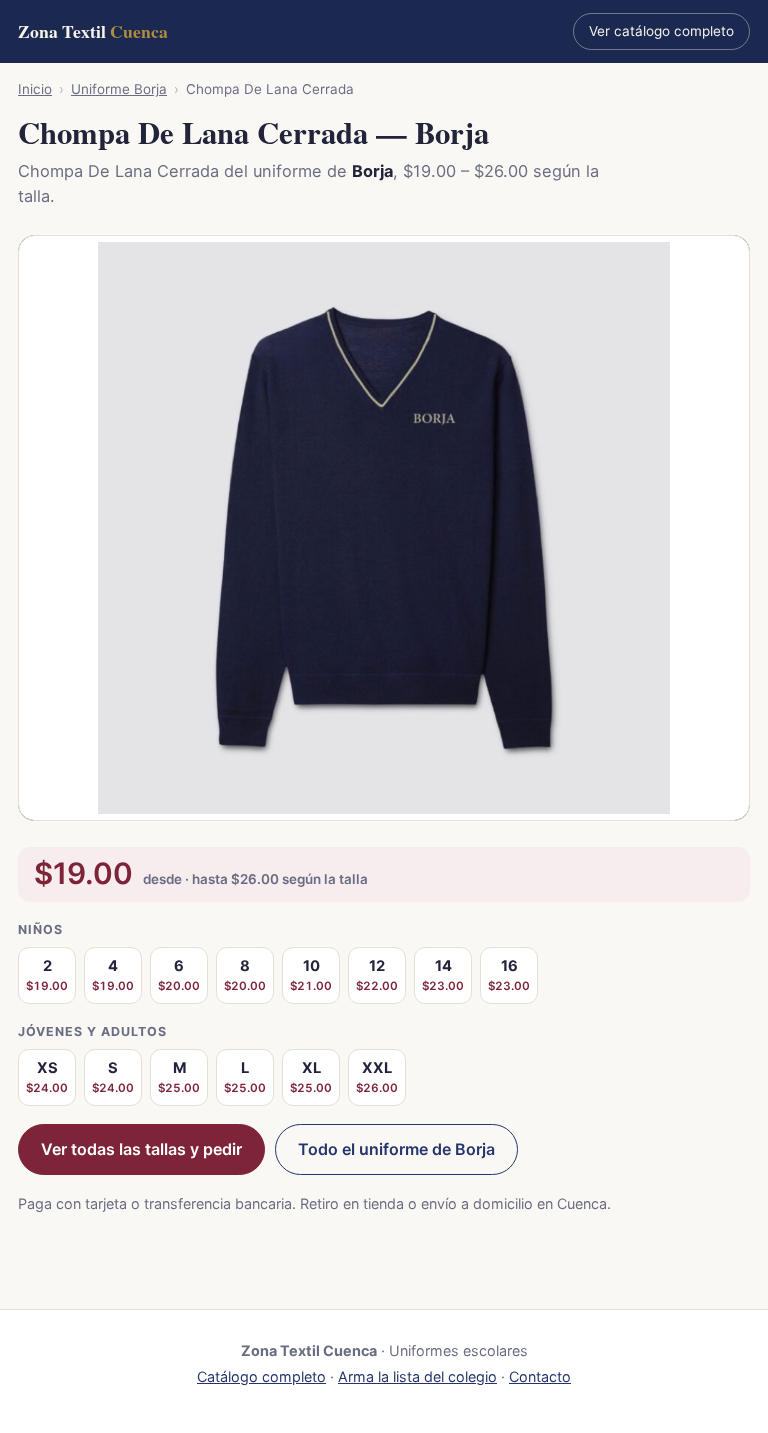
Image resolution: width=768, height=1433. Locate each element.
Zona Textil (93, 31)
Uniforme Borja (119, 89)
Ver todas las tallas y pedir (141, 1149)
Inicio (35, 89)
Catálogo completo (261, 1376)
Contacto (540, 1376)
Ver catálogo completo (661, 31)
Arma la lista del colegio (417, 1376)
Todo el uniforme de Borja (396, 1149)
